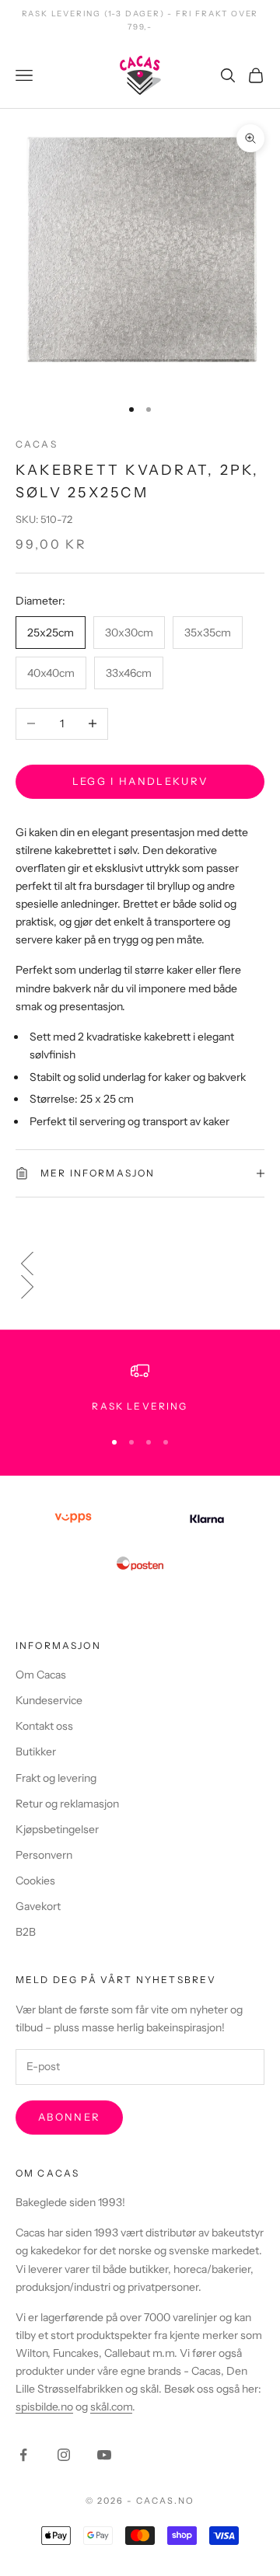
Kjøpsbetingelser (57, 1829)
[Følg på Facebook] (23, 2455)
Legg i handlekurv (140, 781)
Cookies (35, 1881)
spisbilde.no (44, 2407)
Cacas (37, 444)
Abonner (69, 2117)
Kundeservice (49, 1700)
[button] (140, 1264)
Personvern (44, 1855)
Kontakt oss (44, 1726)
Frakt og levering (56, 1778)
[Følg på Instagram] (64, 2455)
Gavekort (38, 1906)
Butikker (36, 1752)
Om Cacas (41, 1675)
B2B (26, 1932)
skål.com (111, 2407)
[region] (140, 1388)
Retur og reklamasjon (67, 1804)
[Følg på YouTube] (104, 2455)
